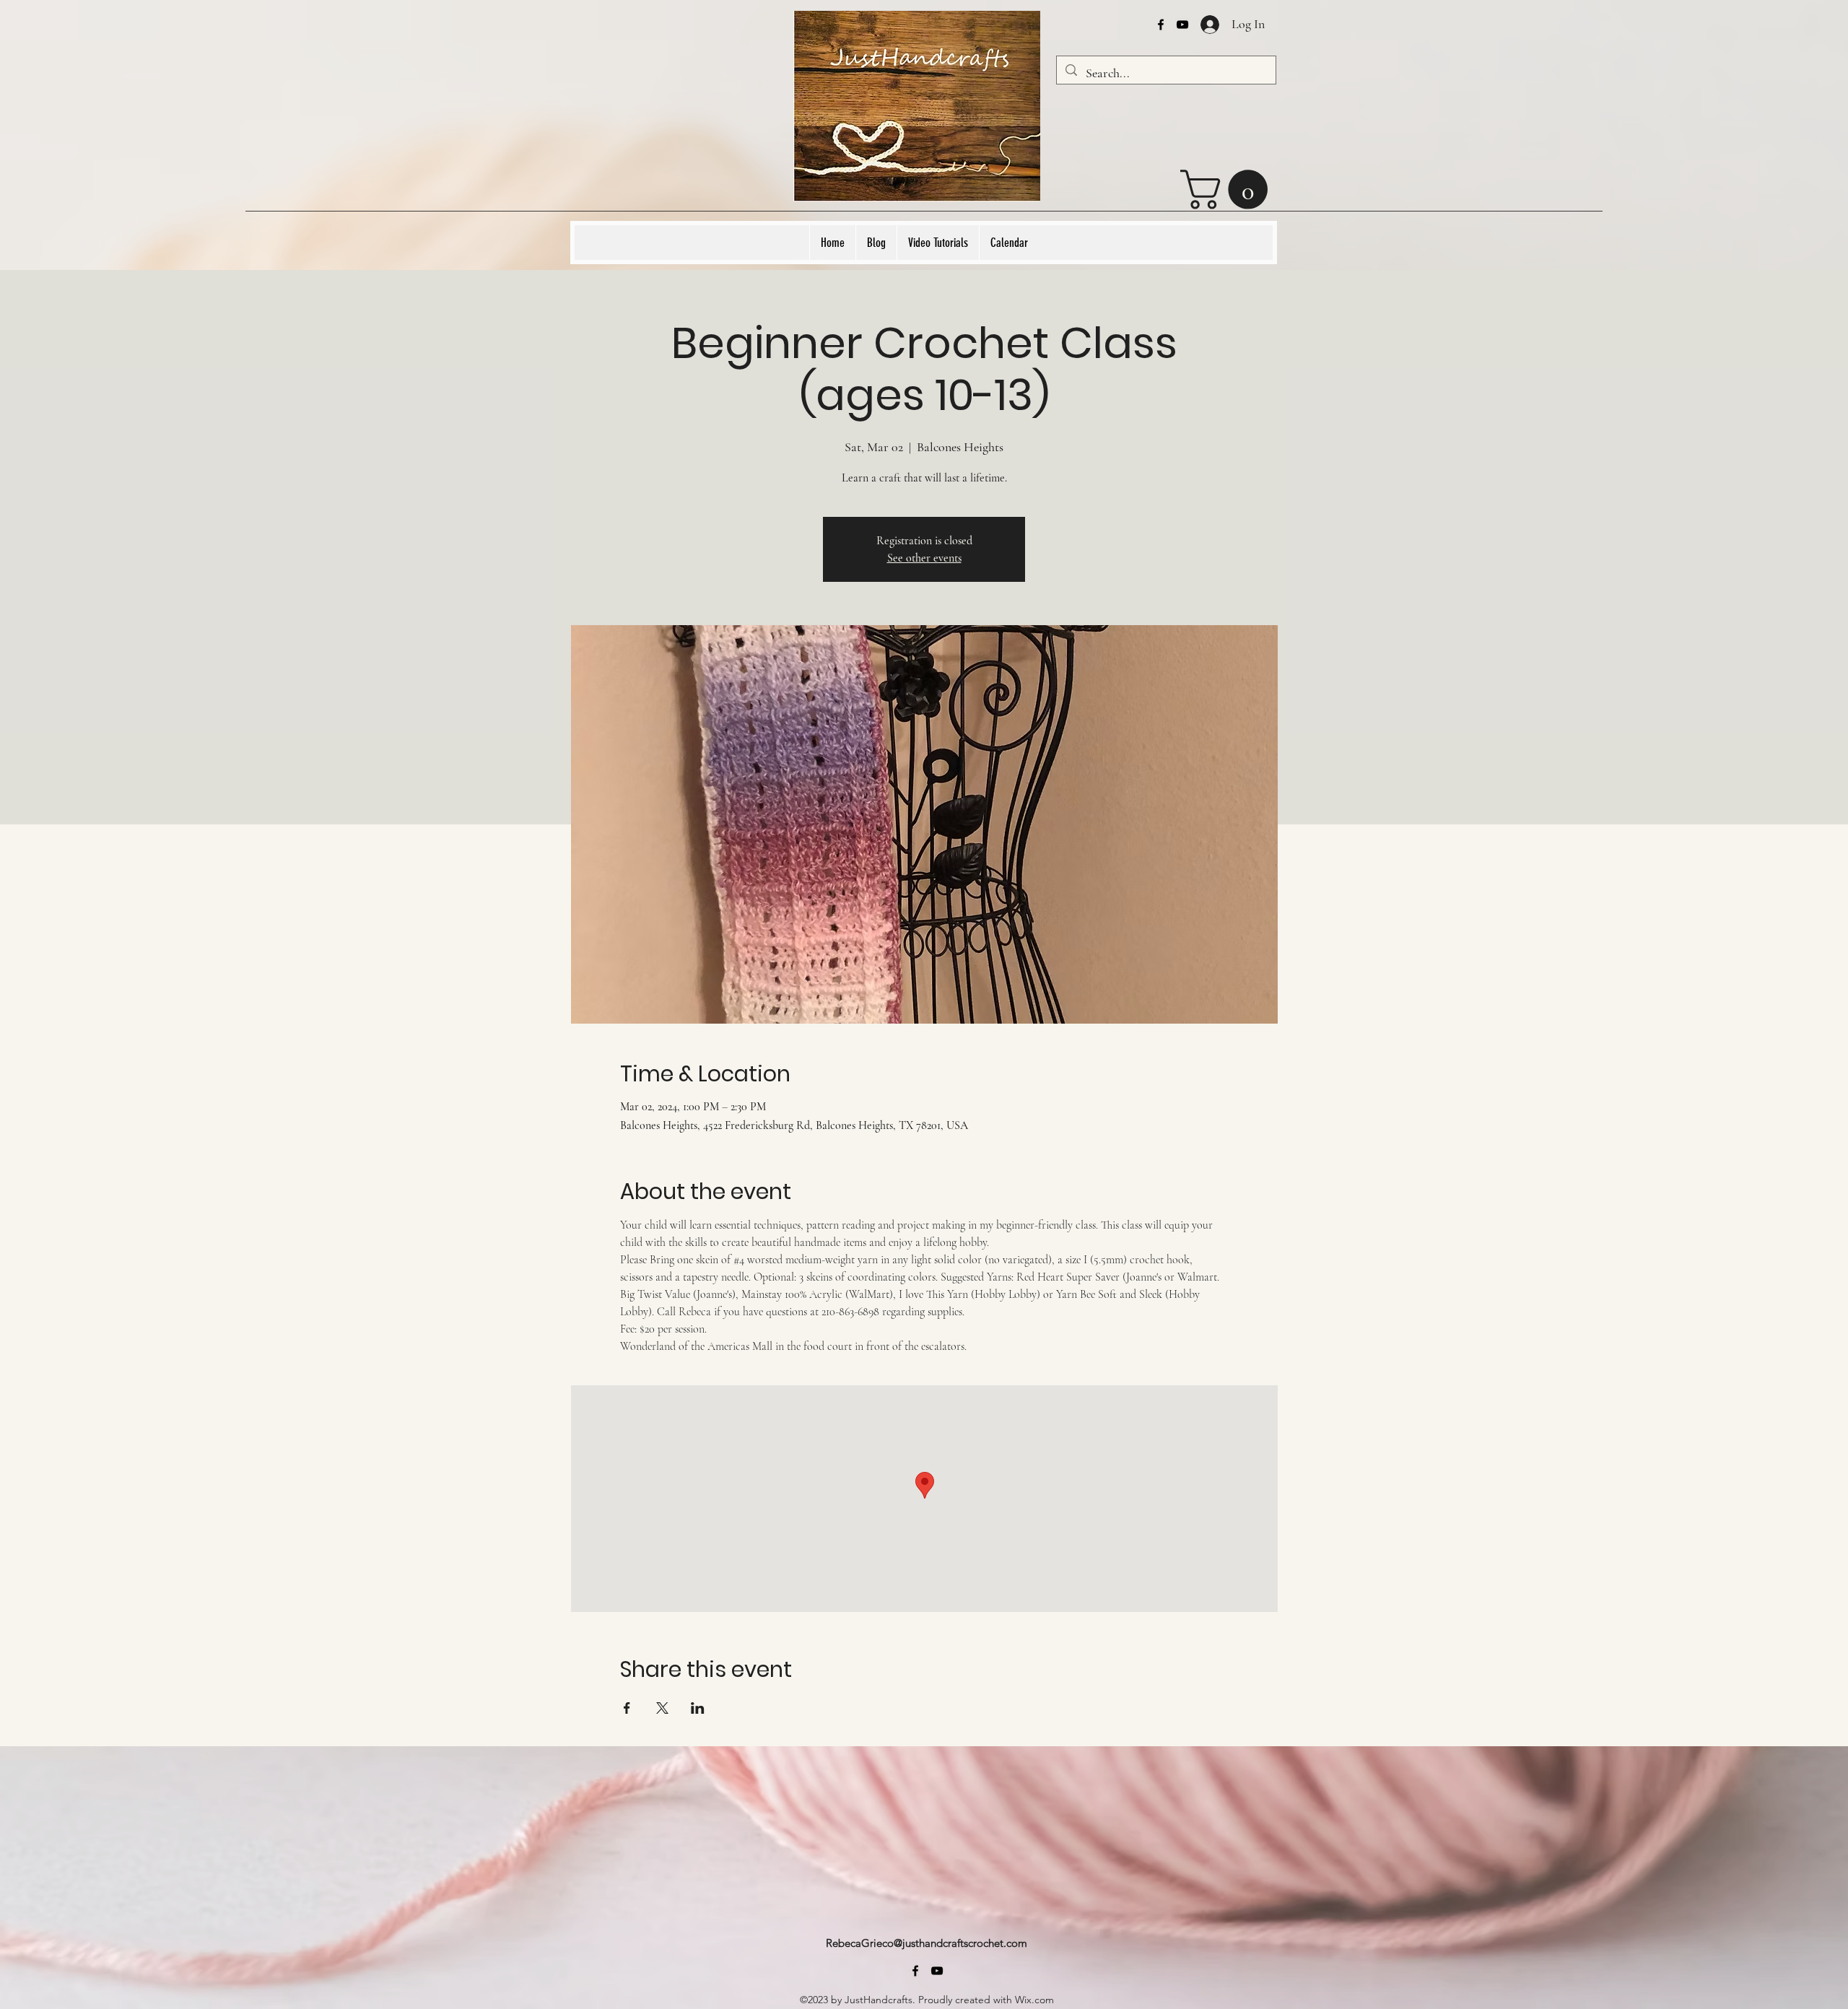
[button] (1229, 189)
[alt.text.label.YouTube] (1182, 25)
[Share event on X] (662, 1708)
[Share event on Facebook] (627, 1708)
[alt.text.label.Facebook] (1161, 25)
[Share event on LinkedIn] (698, 1708)
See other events (924, 558)
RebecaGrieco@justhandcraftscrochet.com (927, 1943)
